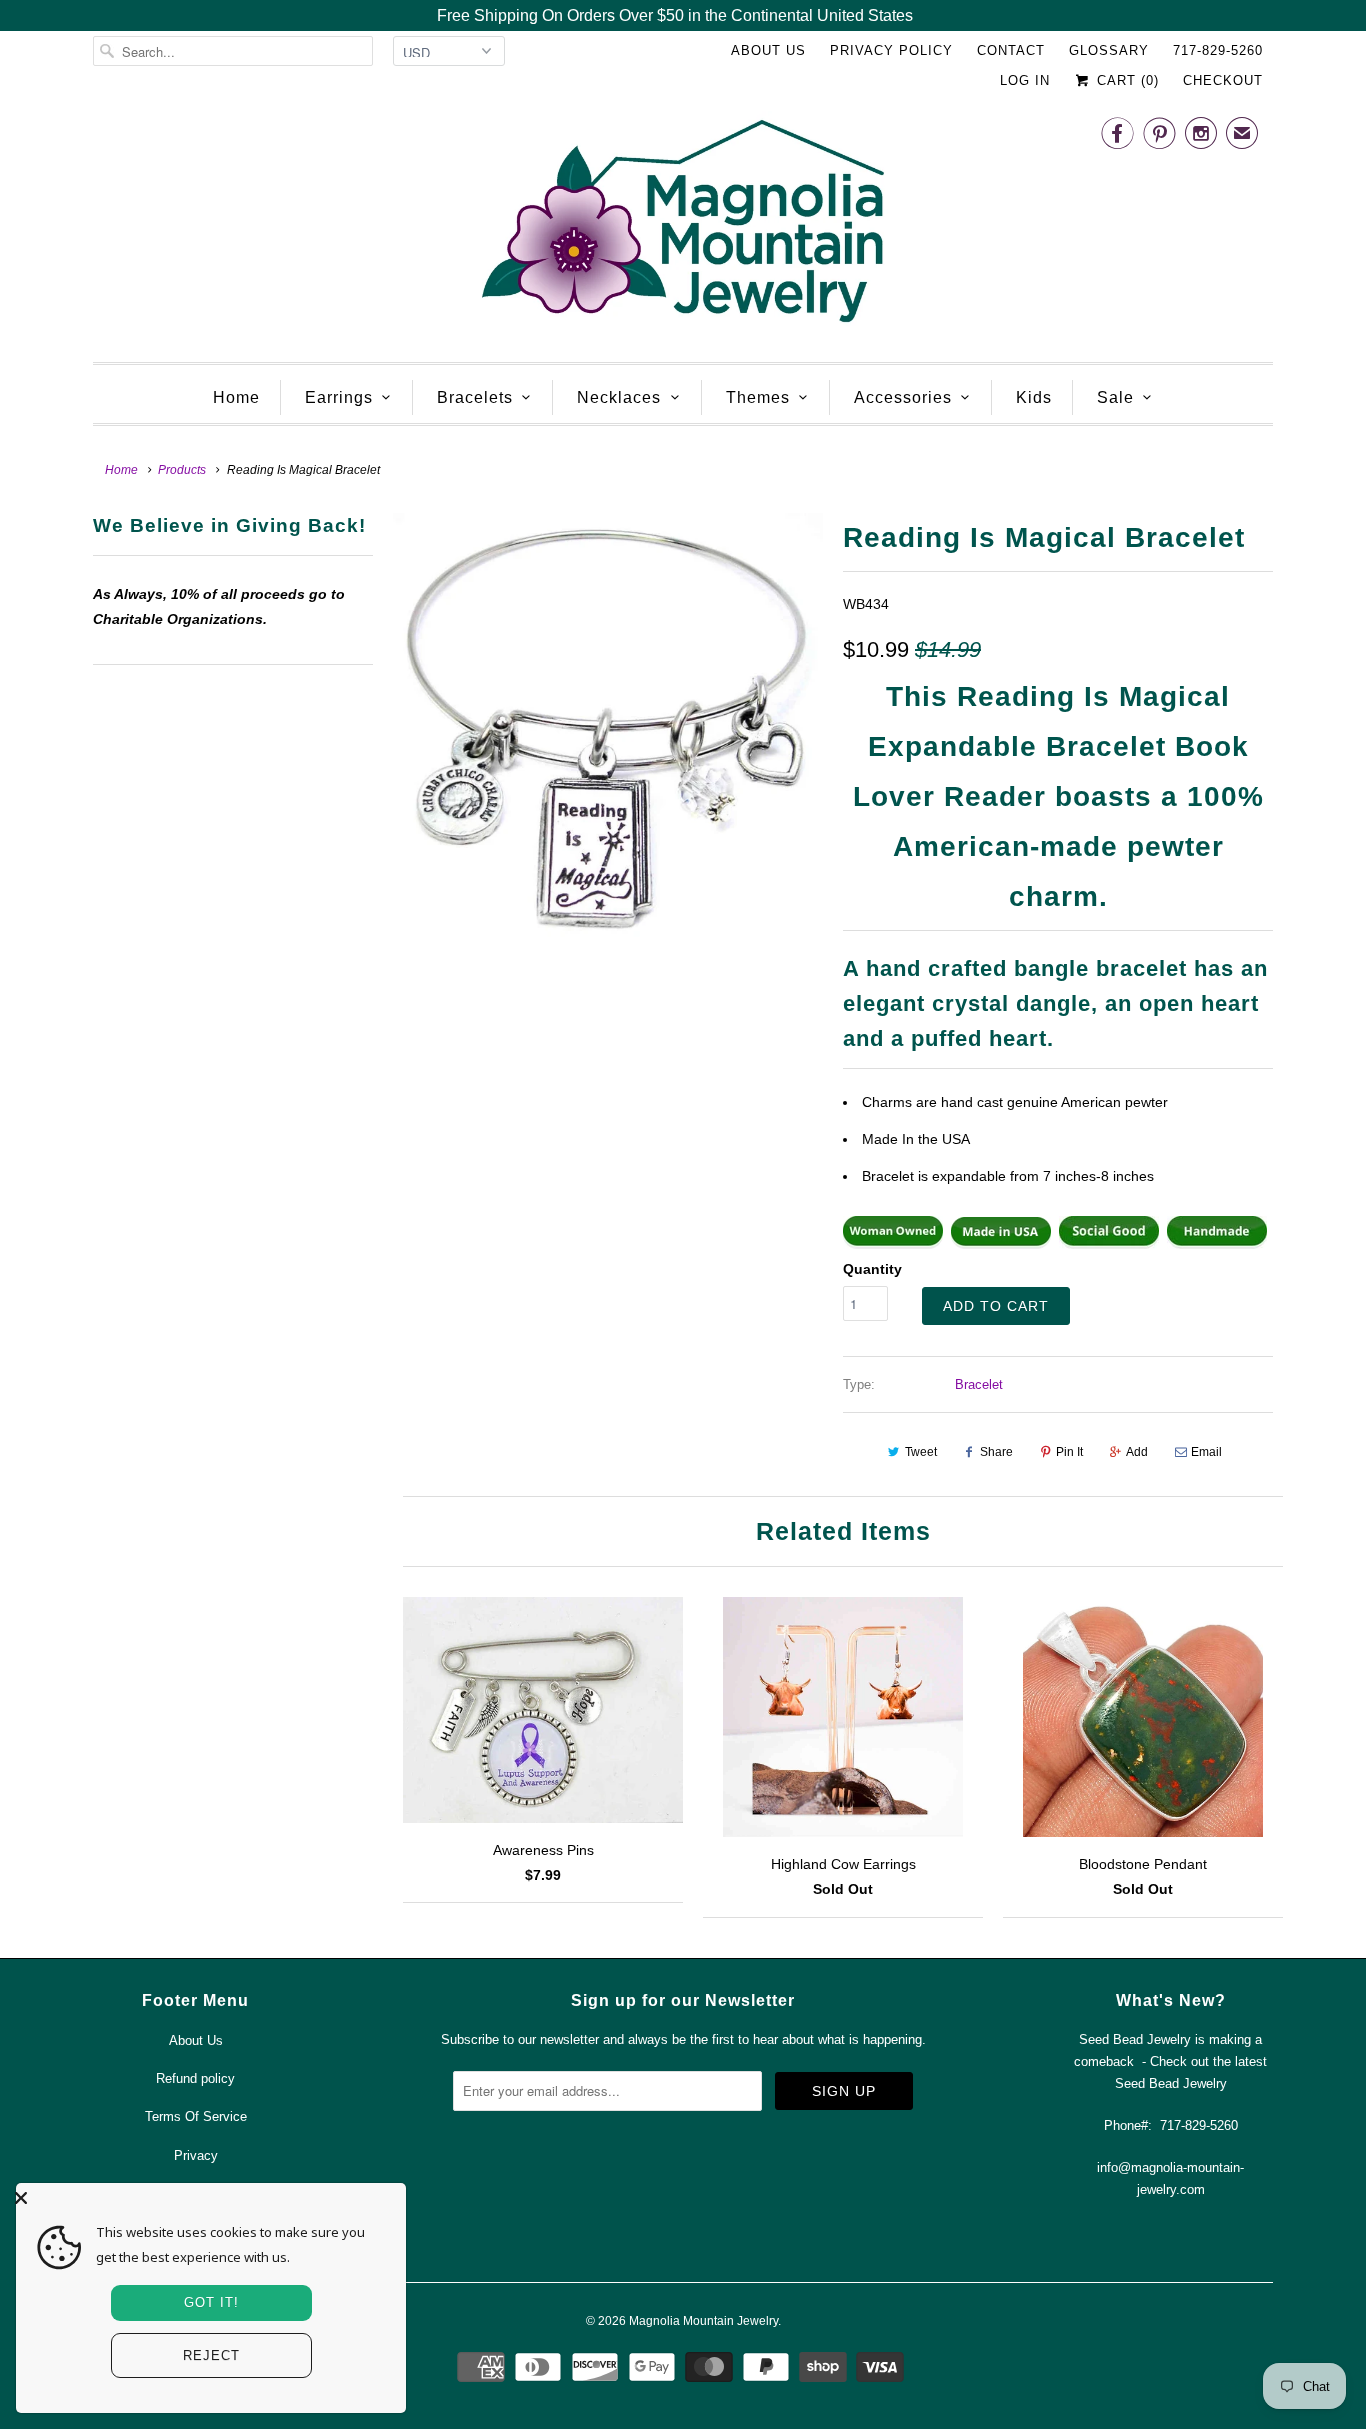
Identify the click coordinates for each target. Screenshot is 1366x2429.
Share (996, 1452)
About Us (768, 50)
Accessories (903, 397)
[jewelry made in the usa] (1001, 1244)
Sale (1115, 397)
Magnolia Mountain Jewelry (703, 2321)
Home (236, 397)
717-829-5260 (1218, 50)
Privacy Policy (891, 50)
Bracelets (475, 397)
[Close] (206, 2198)
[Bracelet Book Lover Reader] (608, 727)
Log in (1025, 80)
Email (1206, 1452)
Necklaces (619, 397)
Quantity (872, 1269)
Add (1137, 1452)
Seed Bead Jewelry (1171, 2083)
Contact (1011, 50)
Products (182, 470)
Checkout (1223, 80)
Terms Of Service (196, 2116)
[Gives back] (1109, 1244)
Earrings (339, 397)
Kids (1034, 397)
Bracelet (979, 1384)
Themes (758, 397)
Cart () (1125, 80)
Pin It (1069, 1452)
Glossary (1109, 50)
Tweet (921, 1452)
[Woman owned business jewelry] (893, 1244)
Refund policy (195, 2078)
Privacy (196, 2155)
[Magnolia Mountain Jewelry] (683, 226)
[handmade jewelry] (1217, 1244)
